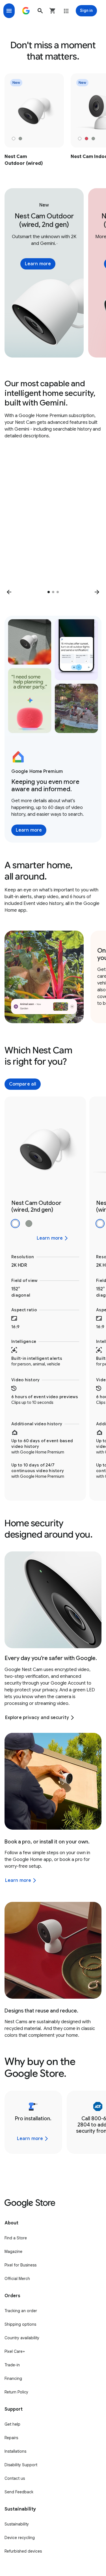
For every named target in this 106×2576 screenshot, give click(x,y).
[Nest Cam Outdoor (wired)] (34, 120)
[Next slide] (97, 592)
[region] (53, 120)
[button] (40, 11)
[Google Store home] (26, 11)
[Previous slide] (9, 592)
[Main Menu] (9, 11)
